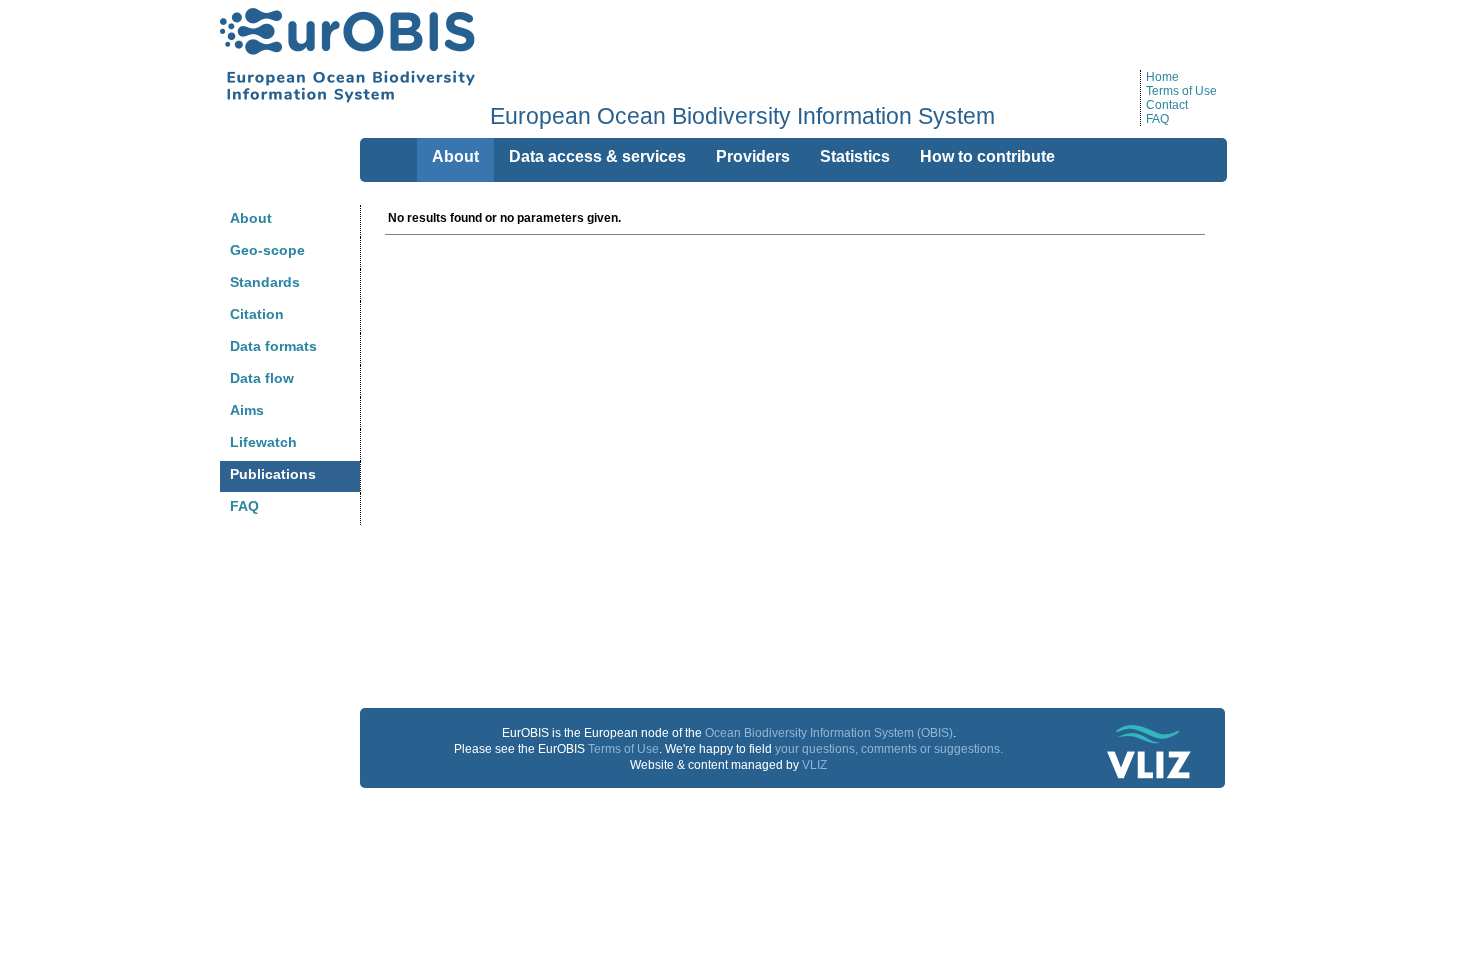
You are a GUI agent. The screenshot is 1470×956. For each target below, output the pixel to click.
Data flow (262, 378)
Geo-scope (267, 250)
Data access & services (597, 156)
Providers (753, 156)
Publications (273, 474)
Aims (247, 410)
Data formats (273, 346)
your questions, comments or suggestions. (889, 749)
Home (1162, 77)
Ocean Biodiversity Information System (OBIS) (829, 733)
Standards (265, 282)
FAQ (1157, 119)
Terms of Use (1181, 91)
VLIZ (814, 765)
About (251, 218)
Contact (1167, 105)
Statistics (855, 156)
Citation (257, 314)
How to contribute (987, 156)
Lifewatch (263, 442)
